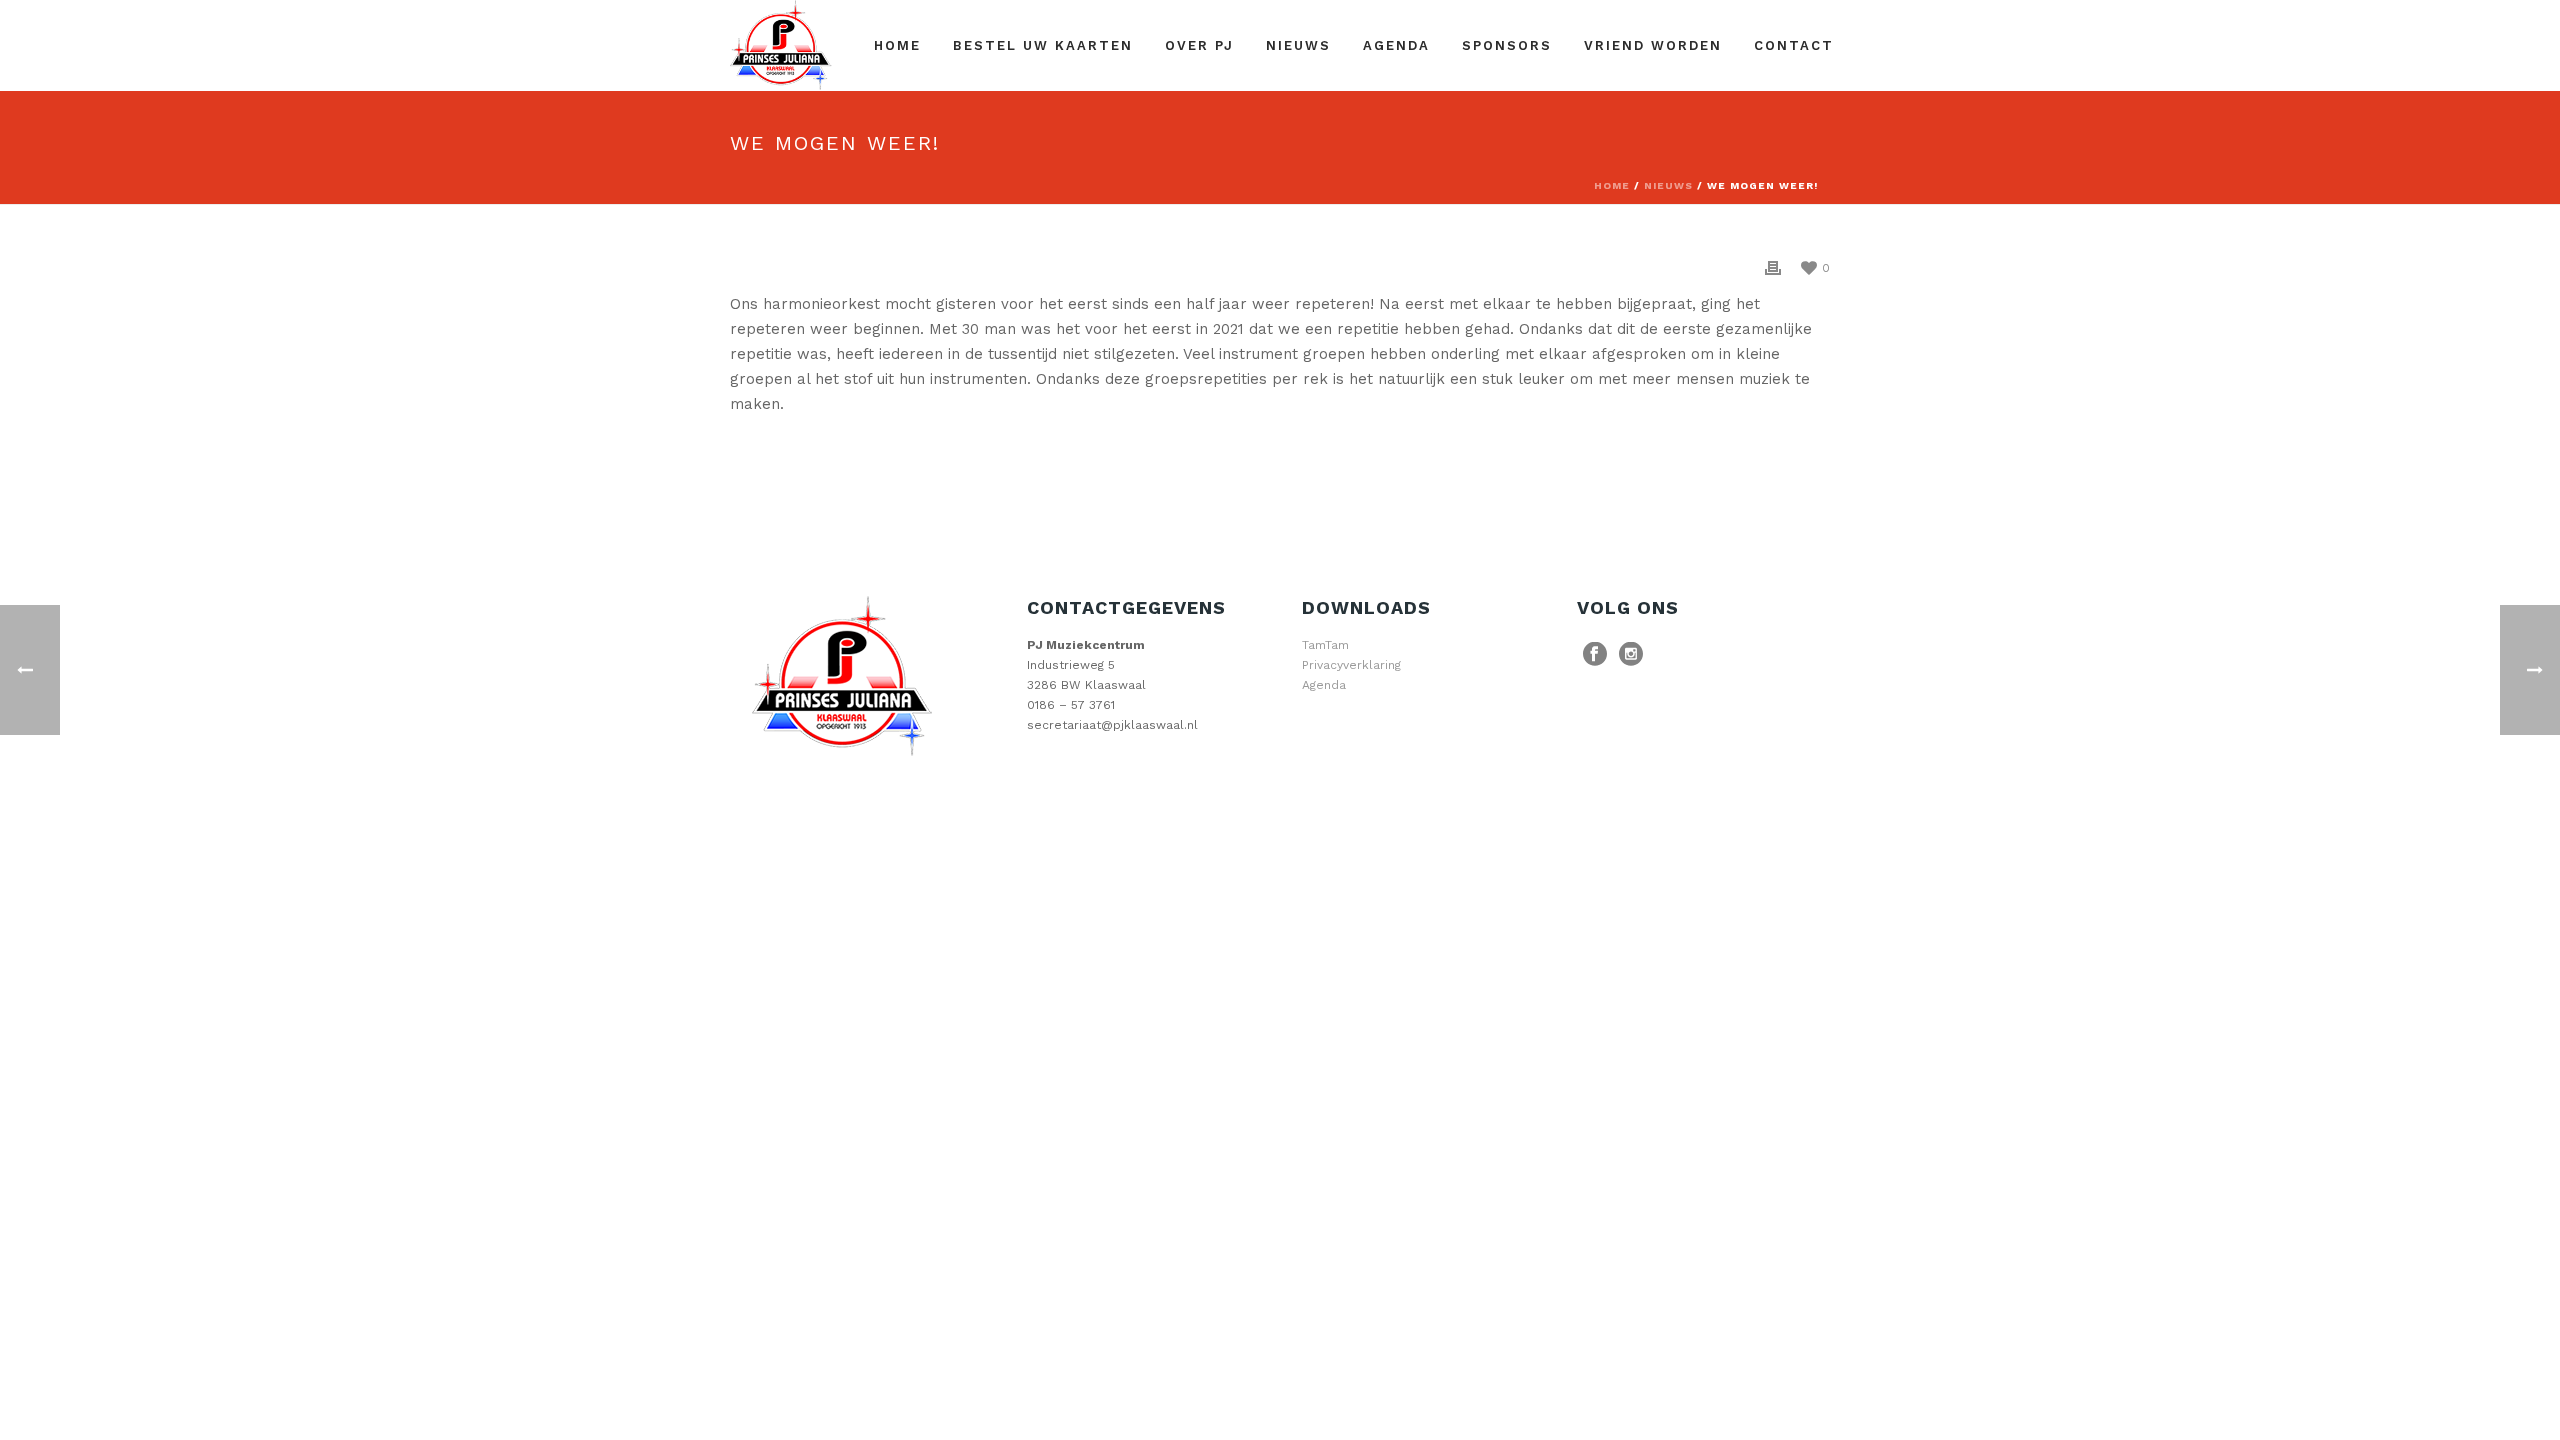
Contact (1794, 45)
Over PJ (1199, 45)
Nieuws (1298, 45)
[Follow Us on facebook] (1595, 655)
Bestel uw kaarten (1043, 45)
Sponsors (1507, 45)
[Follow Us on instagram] (1631, 655)
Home (897, 45)
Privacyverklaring (1351, 665)
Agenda (1396, 45)
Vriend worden (1653, 45)
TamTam (1325, 645)
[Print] (1773, 267)
